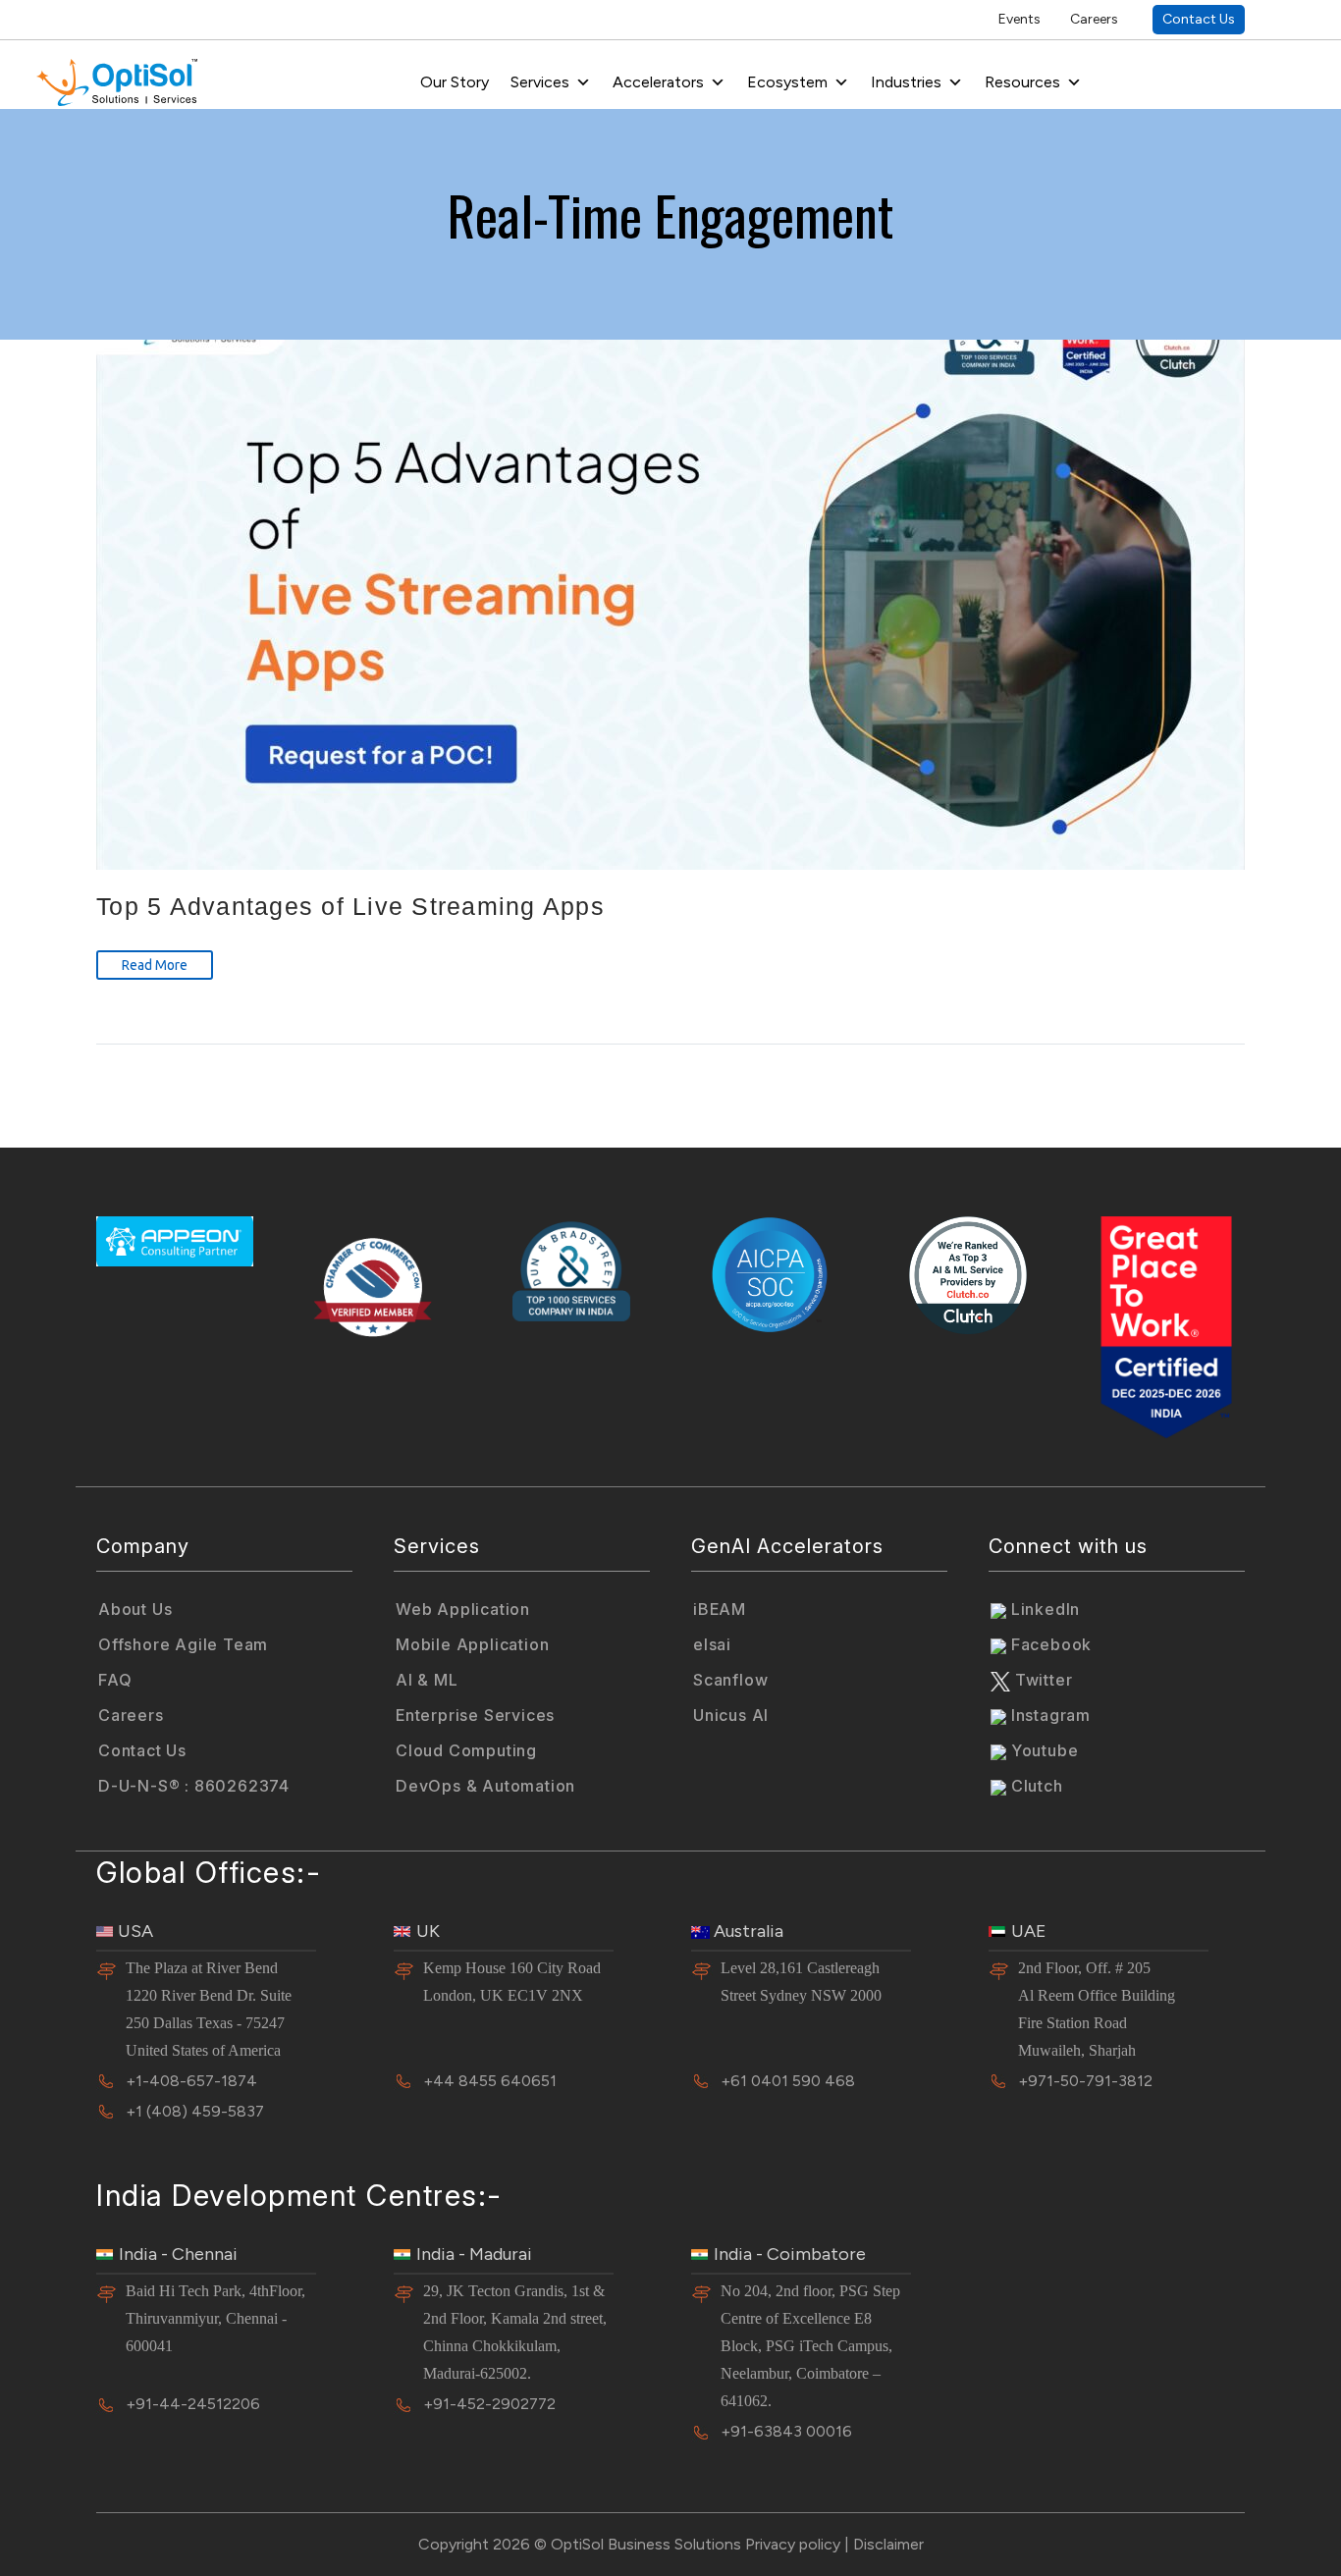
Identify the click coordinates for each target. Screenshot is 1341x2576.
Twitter (1041, 1680)
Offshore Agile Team (183, 1644)
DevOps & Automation (485, 1786)
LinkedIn (1043, 1609)
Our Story (455, 82)
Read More (155, 965)
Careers (1094, 19)
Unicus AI (731, 1715)
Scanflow (730, 1680)
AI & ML (427, 1680)
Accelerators (658, 82)
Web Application (463, 1609)
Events (1019, 19)
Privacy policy (793, 2544)
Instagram (1048, 1715)
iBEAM (720, 1609)
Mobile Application (472, 1644)
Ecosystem (787, 82)
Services (540, 82)
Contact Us (1199, 19)
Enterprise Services (475, 1715)
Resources (1022, 82)
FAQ (115, 1680)
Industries (906, 82)
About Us (135, 1609)
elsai (712, 1644)
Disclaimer (888, 2544)
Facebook (1049, 1644)
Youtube (1042, 1750)
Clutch (1035, 1786)
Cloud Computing (466, 1750)
